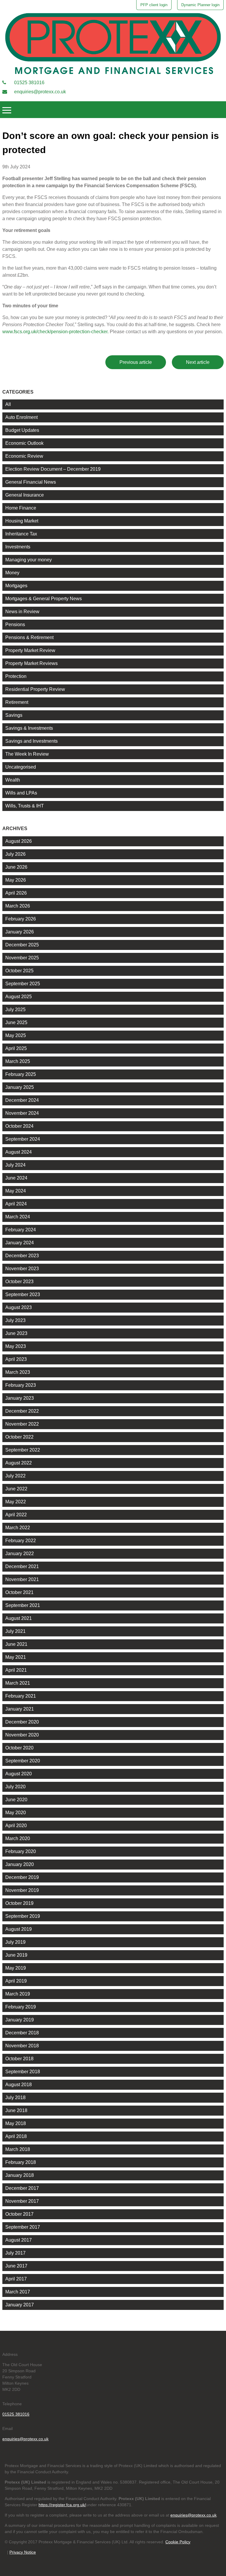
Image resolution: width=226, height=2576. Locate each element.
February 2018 (21, 2162)
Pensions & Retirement (29, 637)
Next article (198, 362)
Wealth (13, 780)
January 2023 (20, 1398)
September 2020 (23, 1761)
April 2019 (16, 1981)
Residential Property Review (35, 689)
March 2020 (18, 1838)
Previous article (136, 362)
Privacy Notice (23, 2552)
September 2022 (23, 1450)
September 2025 (23, 984)
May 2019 (16, 1968)
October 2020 (19, 1748)
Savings (14, 715)
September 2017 (23, 2227)
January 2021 (20, 1709)
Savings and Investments (31, 741)
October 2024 (19, 1126)
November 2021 (22, 1579)
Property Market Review (30, 650)
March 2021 (18, 1683)
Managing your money (29, 560)
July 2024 (15, 1165)
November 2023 (22, 1269)
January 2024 (20, 1243)
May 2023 (16, 1346)
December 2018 (22, 2033)
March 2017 (18, 2292)
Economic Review (24, 456)
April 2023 (16, 1359)
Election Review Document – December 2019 (53, 469)
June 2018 (16, 2110)
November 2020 (22, 1735)
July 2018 (15, 2098)
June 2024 (16, 1178)
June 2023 (16, 1333)
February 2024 (21, 1230)
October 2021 (19, 1592)
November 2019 (22, 1890)
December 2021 (22, 1566)
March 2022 (18, 1528)
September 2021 (23, 1605)
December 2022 (22, 1411)
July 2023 (15, 1320)
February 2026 (21, 919)
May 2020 (16, 1813)
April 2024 (16, 1204)
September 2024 (23, 1139)
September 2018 (23, 2072)
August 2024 (19, 1152)
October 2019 (19, 1903)
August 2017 (19, 2240)
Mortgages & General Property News (44, 599)
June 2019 (16, 1955)
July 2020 (15, 1787)
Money (12, 573)
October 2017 (19, 2214)
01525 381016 (29, 83)
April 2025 (16, 1048)
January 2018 (20, 2175)
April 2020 (16, 1826)
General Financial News (31, 482)
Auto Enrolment (21, 417)
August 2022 (19, 1463)
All (8, 404)
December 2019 (22, 1877)
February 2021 (21, 1696)
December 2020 (22, 1722)
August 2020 (19, 1774)
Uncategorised (21, 767)
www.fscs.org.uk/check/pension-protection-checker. (55, 332)
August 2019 (19, 1929)
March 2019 (18, 1994)
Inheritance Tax (21, 534)
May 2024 (16, 1191)
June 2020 (16, 1800)
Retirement (17, 702)
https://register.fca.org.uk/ (62, 2505)
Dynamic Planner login (200, 5)
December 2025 (22, 945)
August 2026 (19, 841)
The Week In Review (27, 754)
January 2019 (20, 2020)
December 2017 (22, 2188)
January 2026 (20, 932)
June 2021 (16, 1644)
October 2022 (19, 1437)
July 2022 (15, 1476)
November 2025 (22, 958)
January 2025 (20, 1087)
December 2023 (22, 1256)
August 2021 (19, 1618)
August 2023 (19, 1307)
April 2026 (16, 893)
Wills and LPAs (21, 793)
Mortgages (16, 586)
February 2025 (21, 1074)
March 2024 (18, 1217)
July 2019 (15, 1942)
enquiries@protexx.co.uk (39, 92)
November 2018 (22, 2046)
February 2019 (21, 2007)
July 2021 (15, 1631)
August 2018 (19, 2085)
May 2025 (16, 1035)
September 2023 (23, 1294)
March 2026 (18, 906)
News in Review (22, 612)
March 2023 (18, 1372)
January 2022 (20, 1554)
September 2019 (23, 1916)
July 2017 (15, 2253)
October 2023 (19, 1282)
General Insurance (25, 495)
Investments (18, 547)
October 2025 (19, 971)
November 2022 (22, 1424)
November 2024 (22, 1113)
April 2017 (16, 2279)
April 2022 (16, 1515)
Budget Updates (22, 430)
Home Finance (21, 508)
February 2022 (21, 1541)
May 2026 (16, 880)
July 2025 (15, 1010)
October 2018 (19, 2059)
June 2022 (16, 1489)
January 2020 (20, 1864)
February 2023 (21, 1385)
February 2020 (21, 1851)
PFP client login (154, 5)
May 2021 (16, 1657)
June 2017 (16, 2266)
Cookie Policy (178, 2542)
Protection (16, 676)
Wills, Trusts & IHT (25, 806)
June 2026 (16, 867)
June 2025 (16, 1022)
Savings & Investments (29, 728)
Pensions (15, 624)
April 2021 (16, 1670)
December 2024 (22, 1100)
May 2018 (16, 2123)
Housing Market (22, 521)
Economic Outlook (24, 443)
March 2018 (18, 2149)
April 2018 (16, 2136)
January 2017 (20, 2305)
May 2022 (16, 1502)
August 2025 (19, 997)
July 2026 (15, 854)
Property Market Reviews (31, 663)
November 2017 (22, 2201)
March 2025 (18, 1061)
